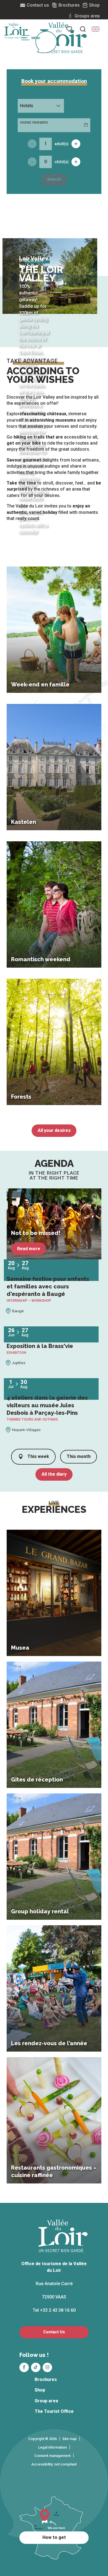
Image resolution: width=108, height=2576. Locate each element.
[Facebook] (24, 2367)
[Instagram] (47, 2367)
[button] (96, 29)
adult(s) (62, 144)
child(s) (62, 162)
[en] (96, 29)
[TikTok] (36, 2367)
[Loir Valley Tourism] (63, 38)
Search (54, 179)
